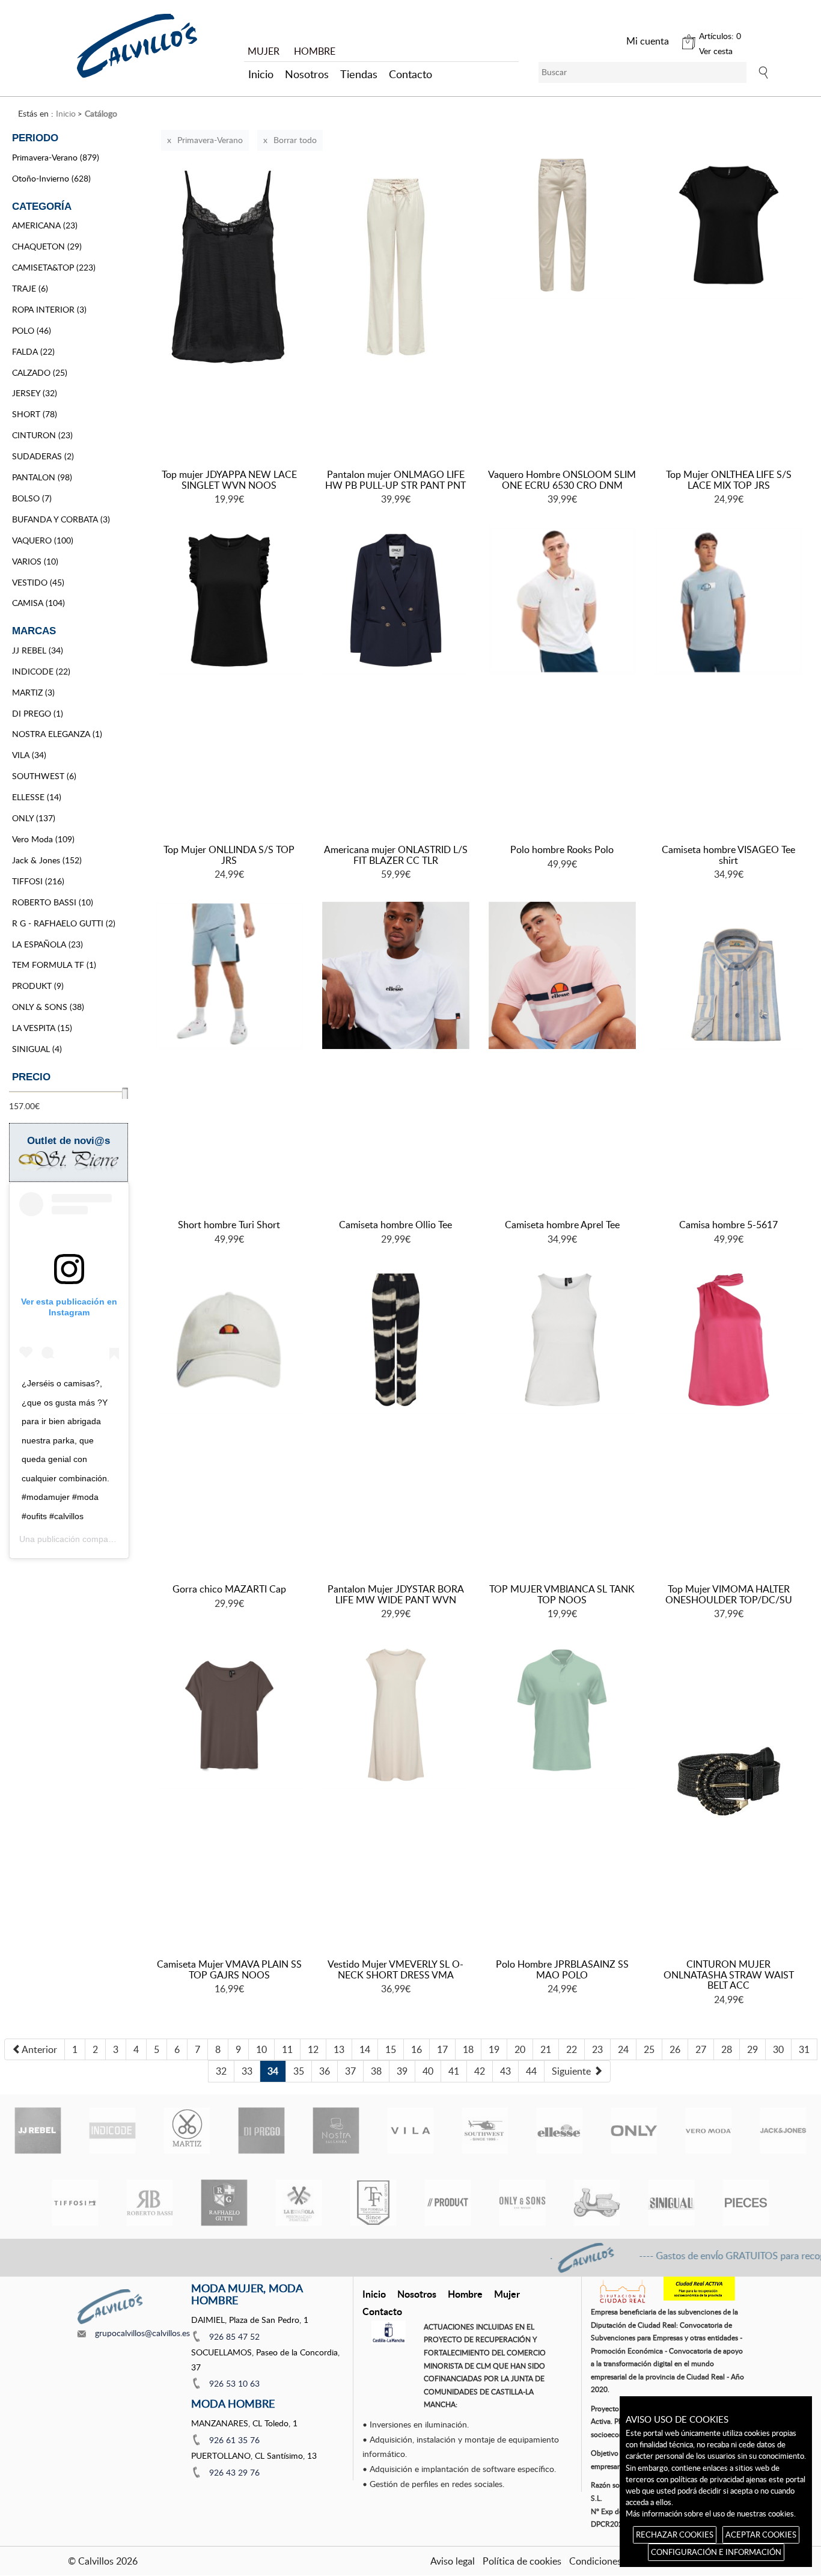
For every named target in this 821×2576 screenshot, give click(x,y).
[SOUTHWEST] (485, 2131)
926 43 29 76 (234, 2472)
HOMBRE (315, 51)
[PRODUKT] (448, 2203)
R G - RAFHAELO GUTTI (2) (64, 923)
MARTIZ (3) (33, 692)
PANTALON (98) (42, 477)
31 (804, 2049)
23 (597, 2049)
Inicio (261, 74)
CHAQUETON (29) (47, 246)
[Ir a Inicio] (137, 46)
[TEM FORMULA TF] (373, 2203)
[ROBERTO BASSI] (150, 2203)
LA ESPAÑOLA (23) (47, 944)
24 (623, 2049)
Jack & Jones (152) (47, 860)
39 (402, 2071)
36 (325, 2071)
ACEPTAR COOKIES (761, 2535)
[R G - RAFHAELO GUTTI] (224, 2203)
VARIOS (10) (35, 561)
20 (520, 2049)
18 (468, 2049)
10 (261, 2049)
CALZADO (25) (40, 372)
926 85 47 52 (234, 2336)
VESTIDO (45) (38, 582)
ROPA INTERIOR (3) (49, 309)
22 (572, 2049)
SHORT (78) (35, 414)
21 (546, 2049)
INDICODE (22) (41, 671)
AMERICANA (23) (45, 225)
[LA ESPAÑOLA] (299, 2203)
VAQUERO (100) (43, 540)
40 (428, 2071)
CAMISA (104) (38, 603)
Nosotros (307, 74)
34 (273, 2071)
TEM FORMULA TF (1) (54, 965)
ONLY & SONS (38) (48, 1007)
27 (701, 2049)
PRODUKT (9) (38, 986)
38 (376, 2071)
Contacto (410, 74)
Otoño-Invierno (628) (51, 178)
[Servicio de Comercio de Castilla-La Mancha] (389, 2332)
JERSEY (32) (35, 393)
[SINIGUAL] (671, 2203)
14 (365, 2049)
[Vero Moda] (709, 2131)
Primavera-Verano (210, 140)
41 (454, 2071)
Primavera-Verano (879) (56, 157)
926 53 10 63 (234, 2383)
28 (727, 2049)
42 (480, 2071)
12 (313, 2049)
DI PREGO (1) (38, 713)
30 (778, 2049)
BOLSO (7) (32, 498)
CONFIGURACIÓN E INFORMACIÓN (716, 2552)
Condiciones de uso (610, 2561)
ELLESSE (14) (37, 797)
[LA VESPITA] (597, 2203)
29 (752, 2049)
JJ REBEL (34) (38, 650)
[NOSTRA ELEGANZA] (336, 2131)
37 (350, 2071)
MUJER (264, 51)
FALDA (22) (33, 351)
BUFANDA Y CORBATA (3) (61, 519)
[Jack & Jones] (783, 2131)
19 (494, 2049)
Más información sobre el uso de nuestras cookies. (711, 2513)
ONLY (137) (34, 818)
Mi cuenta (648, 41)
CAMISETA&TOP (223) (54, 267)
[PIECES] (746, 2203)
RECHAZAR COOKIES (675, 2535)
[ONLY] (634, 2131)
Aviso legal (453, 2561)
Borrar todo (295, 140)
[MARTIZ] (187, 2131)
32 (221, 2071)
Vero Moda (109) (43, 839)
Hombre (465, 2294)
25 (649, 2049)
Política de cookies (522, 2561)
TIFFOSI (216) (38, 881)
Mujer (507, 2294)
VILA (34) (29, 755)
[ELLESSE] (560, 2131)
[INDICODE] (112, 2131)
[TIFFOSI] (75, 2203)
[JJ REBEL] (38, 2131)
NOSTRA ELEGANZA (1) (57, 734)
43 (505, 2071)
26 (675, 2049)
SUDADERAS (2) (43, 456)
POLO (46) (32, 330)
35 (299, 2071)
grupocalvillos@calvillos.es (142, 2333)
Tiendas (359, 74)
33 (247, 2071)
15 (391, 2049)
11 (287, 2049)
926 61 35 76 (234, 2440)
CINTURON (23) (42, 435)
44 (531, 2071)
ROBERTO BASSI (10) (53, 902)
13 (339, 2049)
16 (417, 2049)
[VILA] (410, 2131)
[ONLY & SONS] (522, 2203)
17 (442, 2049)
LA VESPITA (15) (42, 1028)
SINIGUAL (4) (37, 1049)
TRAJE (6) (30, 288)
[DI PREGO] (261, 2131)
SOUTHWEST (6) (44, 776)
